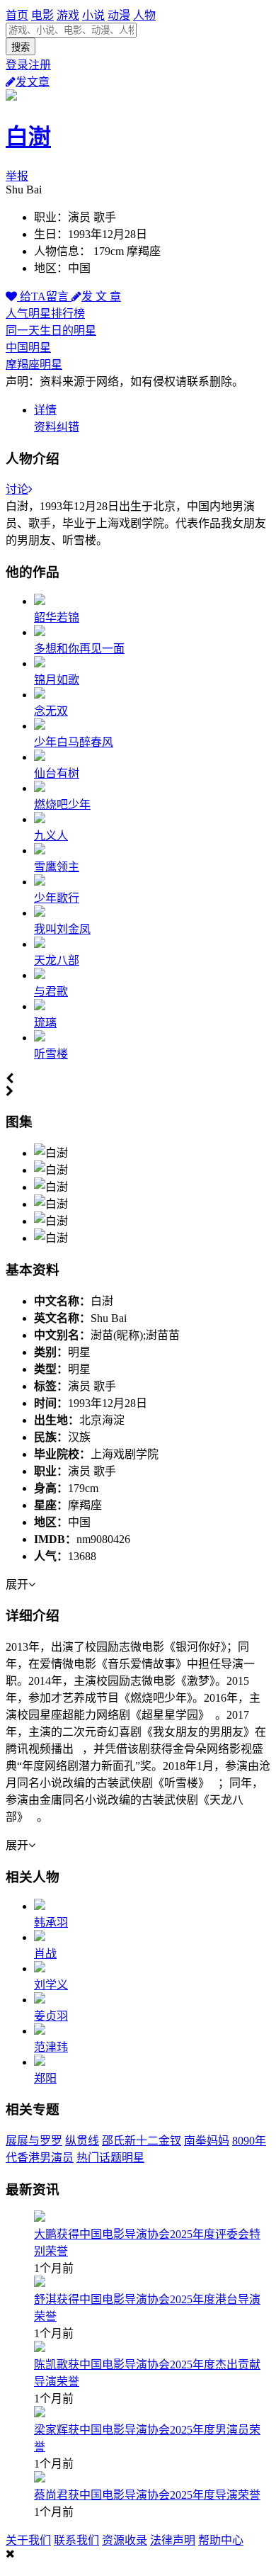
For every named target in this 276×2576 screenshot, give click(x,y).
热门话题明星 (110, 2158)
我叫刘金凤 (62, 929)
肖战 (45, 1954)
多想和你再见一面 (79, 649)
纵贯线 (82, 2141)
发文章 (33, 82)
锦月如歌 (57, 680)
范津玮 (51, 2047)
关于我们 (28, 2540)
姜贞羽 (51, 2016)
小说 (93, 15)
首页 (17, 15)
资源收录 (125, 2540)
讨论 (17, 489)
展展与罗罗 (34, 2141)
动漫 (119, 15)
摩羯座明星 (34, 365)
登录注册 (28, 65)
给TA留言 (44, 296)
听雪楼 (51, 1054)
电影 (42, 15)
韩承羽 (51, 1922)
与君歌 (51, 992)
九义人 (51, 836)
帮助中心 (221, 2540)
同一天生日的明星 (51, 331)
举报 (17, 176)
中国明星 (28, 348)
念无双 (51, 711)
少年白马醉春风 (74, 742)
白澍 (28, 137)
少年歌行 (57, 898)
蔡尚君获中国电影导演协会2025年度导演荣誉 (147, 2495)
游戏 (68, 15)
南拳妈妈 (207, 2141)
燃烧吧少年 (62, 804)
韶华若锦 (57, 617)
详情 (45, 410)
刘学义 (51, 1985)
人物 (144, 15)
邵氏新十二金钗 (142, 2141)
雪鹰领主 (57, 867)
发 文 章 (101, 296)
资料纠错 (57, 427)
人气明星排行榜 (45, 313)
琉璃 (45, 1023)
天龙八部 (57, 960)
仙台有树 (57, 773)
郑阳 (45, 2078)
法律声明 (173, 2540)
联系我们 (76, 2540)
